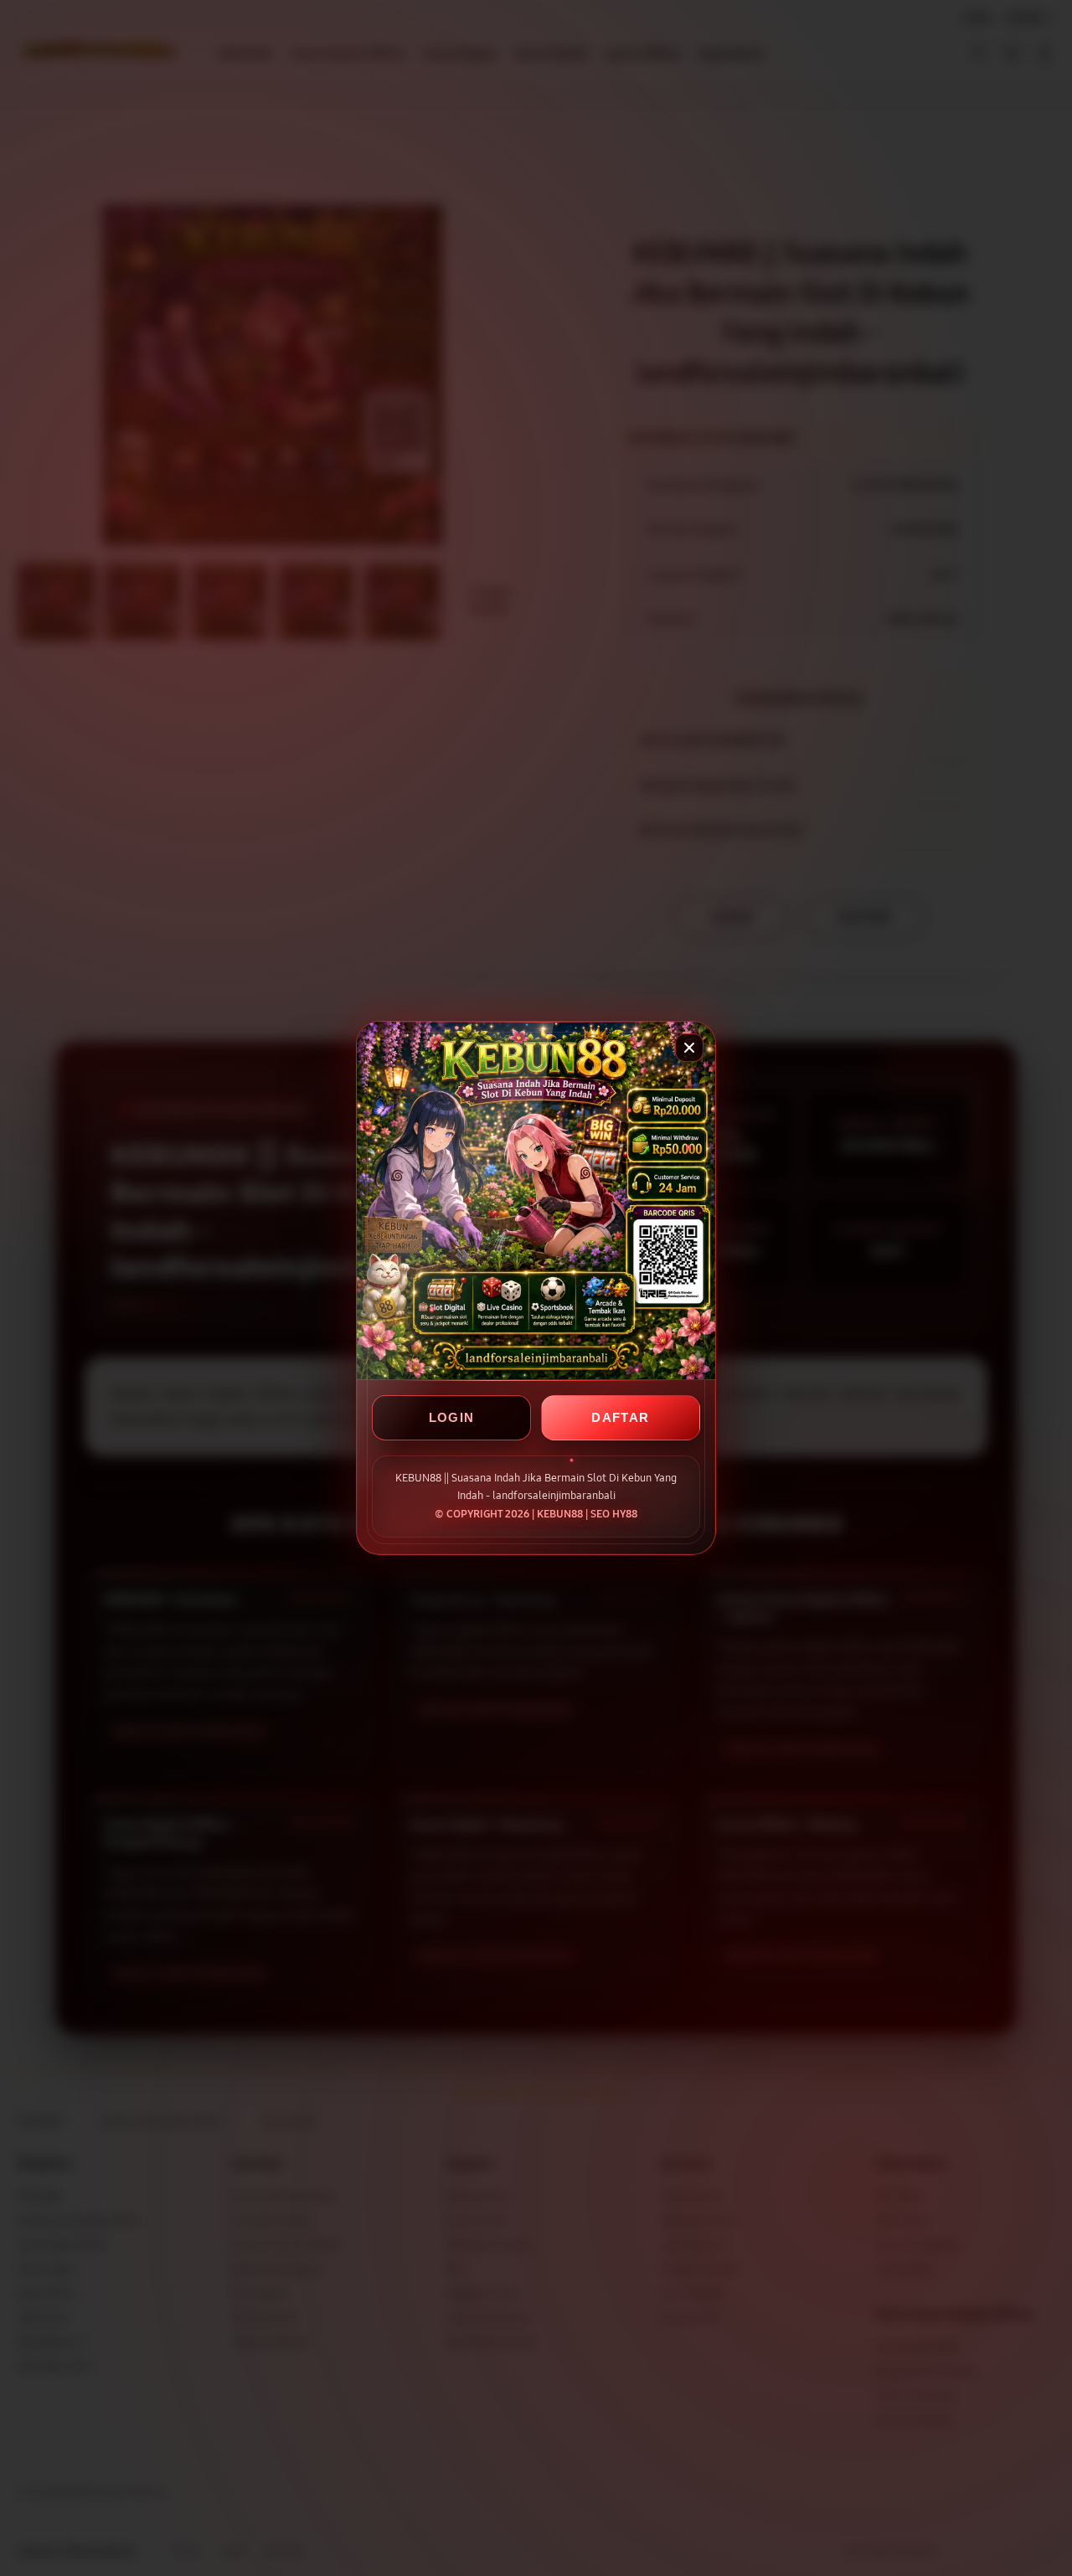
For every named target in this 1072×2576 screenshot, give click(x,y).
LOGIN (452, 1417)
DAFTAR (620, 1417)
